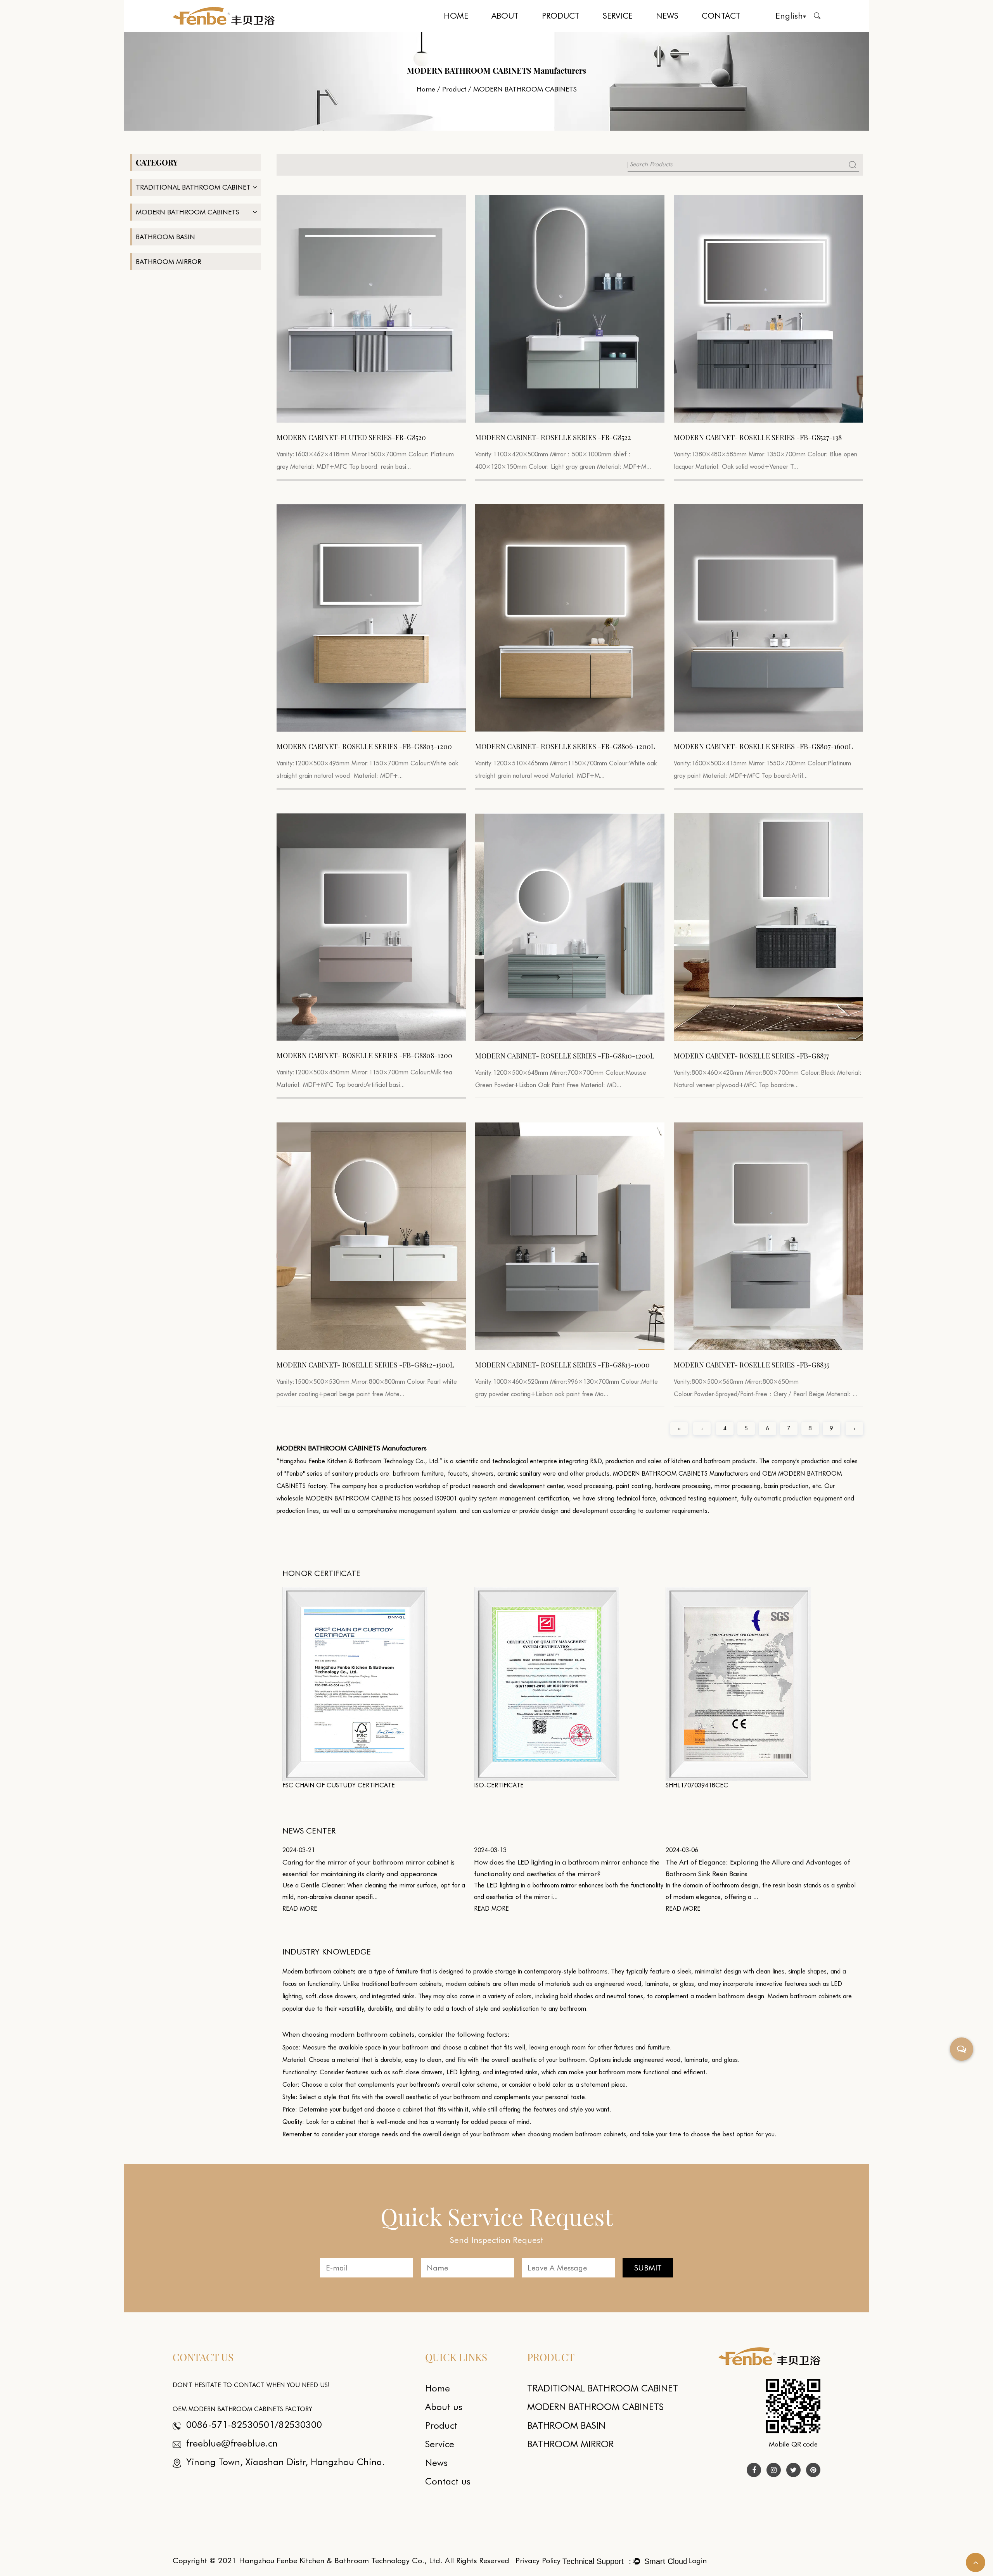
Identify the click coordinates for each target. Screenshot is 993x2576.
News (667, 16)
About (505, 16)
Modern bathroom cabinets (319, 1971)
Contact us (448, 2481)
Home (456, 16)
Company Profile (510, 31)
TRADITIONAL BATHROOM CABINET (559, 31)
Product (561, 16)
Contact (721, 16)
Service (618, 16)
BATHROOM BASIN (165, 237)
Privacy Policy (538, 2560)
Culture (521, 30)
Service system (619, 31)
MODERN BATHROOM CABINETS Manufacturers (681, 1474)
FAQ (632, 29)
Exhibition (668, 31)
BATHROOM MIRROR (169, 262)
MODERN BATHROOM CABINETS (571, 29)
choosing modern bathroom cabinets (577, 2134)
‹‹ (679, 1428)
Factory (520, 29)
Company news (686, 30)
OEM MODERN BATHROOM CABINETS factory (242, 2409)
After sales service (632, 30)
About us (444, 2407)
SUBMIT (648, 2268)
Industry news (684, 29)
